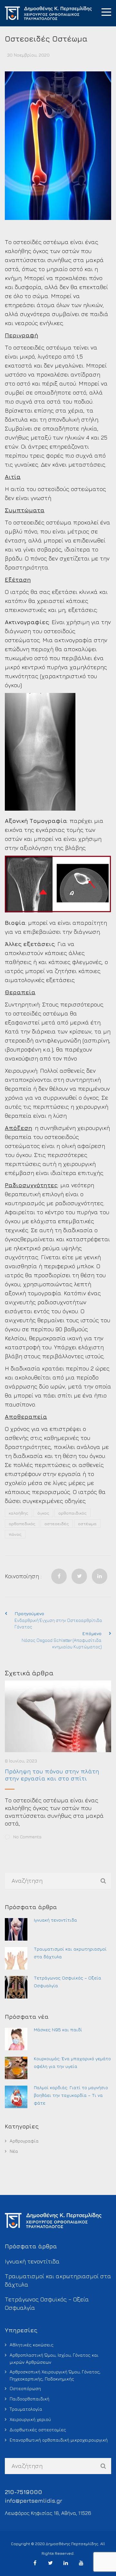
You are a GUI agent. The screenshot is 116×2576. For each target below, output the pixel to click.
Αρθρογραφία (24, 2141)
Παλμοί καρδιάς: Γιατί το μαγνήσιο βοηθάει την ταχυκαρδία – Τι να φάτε (71, 2095)
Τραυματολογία (26, 2409)
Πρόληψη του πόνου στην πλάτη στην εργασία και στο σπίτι (52, 1775)
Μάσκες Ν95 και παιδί (58, 2030)
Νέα (14, 2151)
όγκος (43, 1513)
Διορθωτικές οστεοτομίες (38, 2430)
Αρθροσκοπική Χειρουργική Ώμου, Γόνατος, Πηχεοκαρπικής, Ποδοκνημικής (55, 2375)
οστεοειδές (57, 1524)
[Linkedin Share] (100, 1576)
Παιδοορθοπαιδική (29, 2399)
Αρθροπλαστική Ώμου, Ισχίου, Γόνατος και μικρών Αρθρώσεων (54, 2358)
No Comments (27, 1837)
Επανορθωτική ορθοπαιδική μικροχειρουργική (59, 2440)
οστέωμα (87, 1524)
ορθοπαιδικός (72, 1513)
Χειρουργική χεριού (30, 2419)
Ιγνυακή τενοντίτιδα (55, 1920)
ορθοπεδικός (22, 1524)
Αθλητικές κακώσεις (32, 2345)
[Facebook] (59, 1576)
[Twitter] (79, 1576)
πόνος (15, 1534)
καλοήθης (19, 1513)
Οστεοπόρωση (25, 2388)
